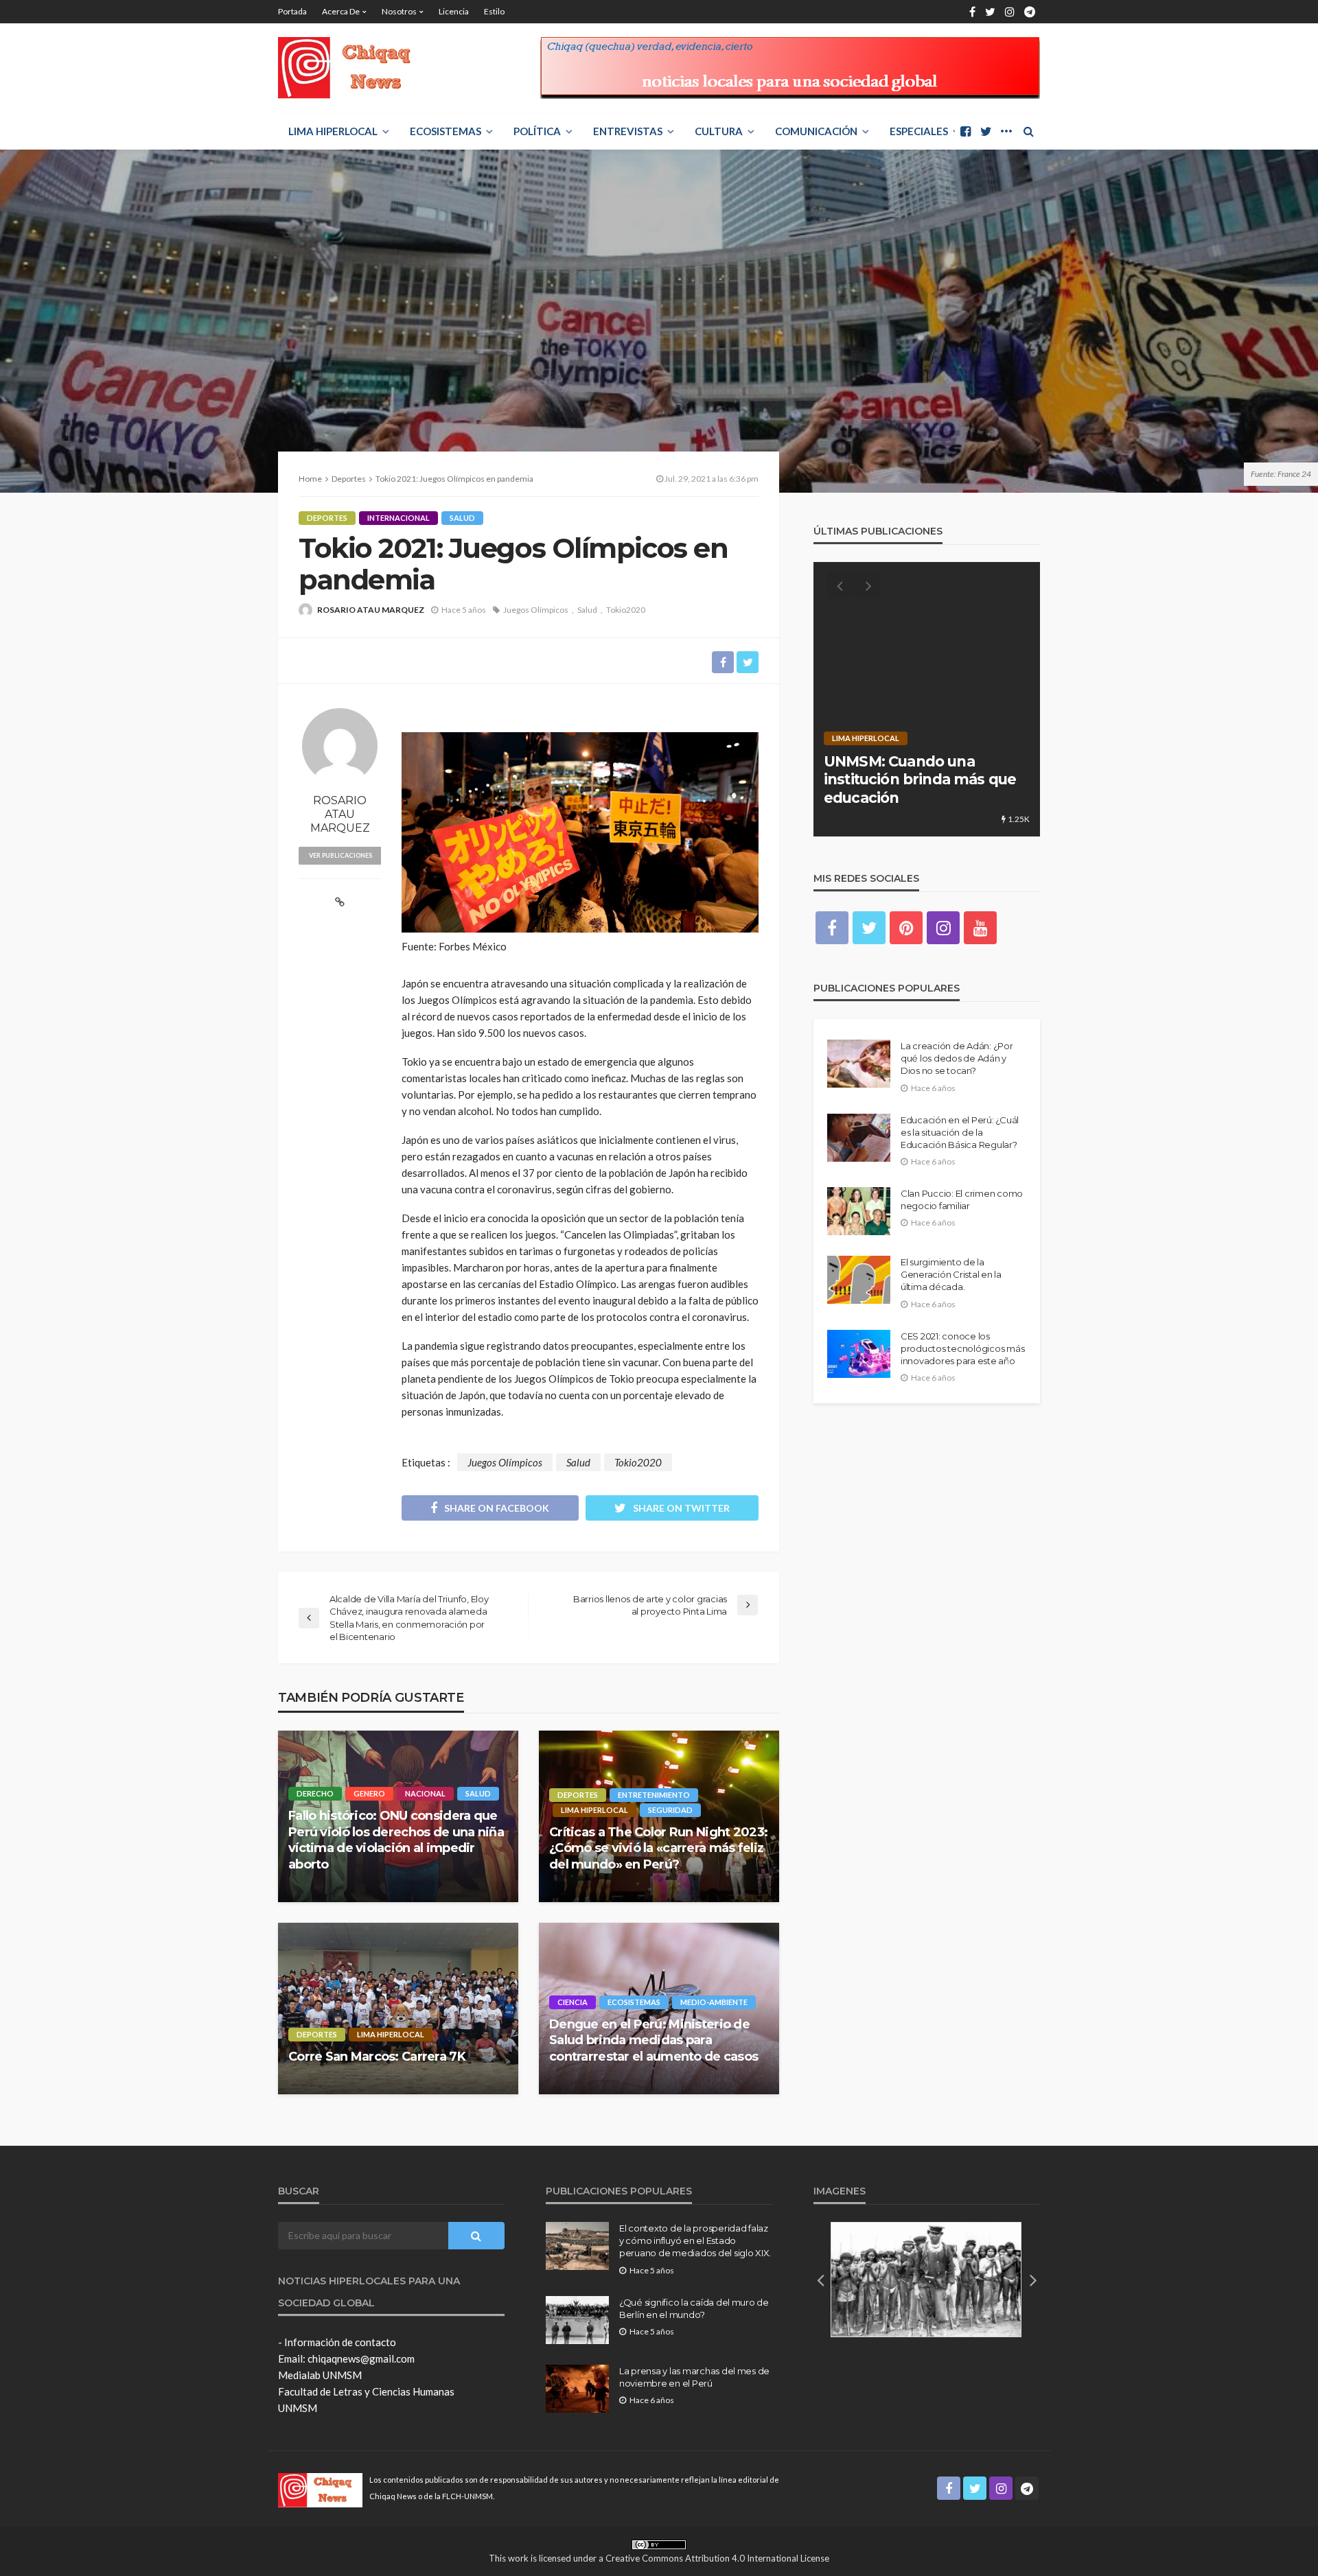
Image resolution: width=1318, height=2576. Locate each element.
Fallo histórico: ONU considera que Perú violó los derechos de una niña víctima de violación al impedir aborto (396, 1840)
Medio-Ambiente (714, 2002)
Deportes (327, 518)
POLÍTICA (537, 131)
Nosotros (399, 11)
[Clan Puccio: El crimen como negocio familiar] (859, 1211)
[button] (820, 2280)
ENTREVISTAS (628, 131)
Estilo (494, 11)
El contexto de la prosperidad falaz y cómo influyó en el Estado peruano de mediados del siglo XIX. (695, 2240)
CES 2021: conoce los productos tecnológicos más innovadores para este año (962, 1348)
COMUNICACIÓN (816, 131)
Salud (462, 518)
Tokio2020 (626, 610)
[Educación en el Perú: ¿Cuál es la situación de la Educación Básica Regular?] (859, 1138)
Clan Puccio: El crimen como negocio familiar (962, 1199)
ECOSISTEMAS (446, 131)
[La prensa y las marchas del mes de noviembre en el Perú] (577, 2389)
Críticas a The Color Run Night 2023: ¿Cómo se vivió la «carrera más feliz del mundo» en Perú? (658, 1848)
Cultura (719, 131)
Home (310, 479)
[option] (927, 699)
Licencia (454, 11)
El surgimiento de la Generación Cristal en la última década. (951, 1274)
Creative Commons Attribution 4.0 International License (717, 2558)
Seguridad (670, 1810)
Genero (369, 1793)
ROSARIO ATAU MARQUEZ (371, 610)
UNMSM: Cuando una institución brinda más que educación (920, 780)
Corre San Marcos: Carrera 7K (377, 2057)
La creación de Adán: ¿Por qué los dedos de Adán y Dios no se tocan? (957, 1058)
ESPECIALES (919, 131)
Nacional (425, 1793)
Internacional (398, 518)
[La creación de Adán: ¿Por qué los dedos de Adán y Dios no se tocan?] (859, 1064)
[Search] (1028, 131)
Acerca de (341, 11)
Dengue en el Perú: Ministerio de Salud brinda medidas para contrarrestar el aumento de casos (654, 2040)
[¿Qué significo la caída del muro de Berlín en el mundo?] (577, 2320)
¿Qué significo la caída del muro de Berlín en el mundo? (694, 2308)
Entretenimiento (654, 1795)
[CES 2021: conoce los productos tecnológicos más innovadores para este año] (859, 1354)
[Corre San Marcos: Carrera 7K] (398, 2009)
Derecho (315, 1793)
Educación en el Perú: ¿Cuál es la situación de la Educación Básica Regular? (960, 1132)
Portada (292, 11)
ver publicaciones (340, 855)
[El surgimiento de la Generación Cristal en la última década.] (859, 1280)
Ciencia (573, 2002)
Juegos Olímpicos (536, 610)
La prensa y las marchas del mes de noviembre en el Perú (694, 2377)
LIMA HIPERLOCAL (333, 131)
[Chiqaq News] (354, 68)
